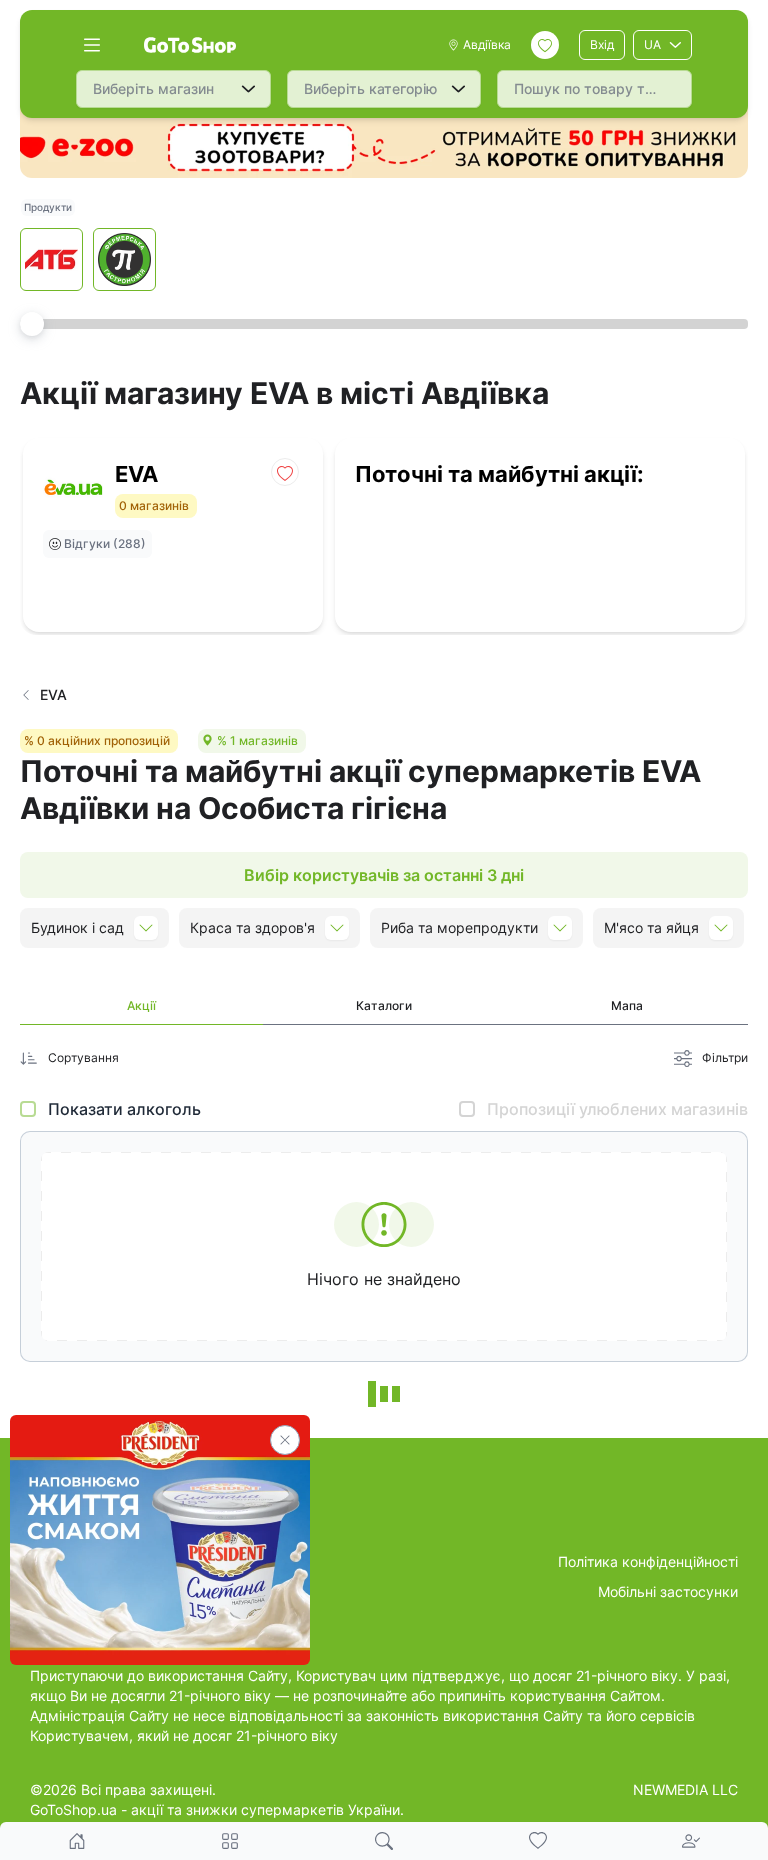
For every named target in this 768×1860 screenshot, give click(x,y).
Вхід (602, 44)
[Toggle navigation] (92, 45)
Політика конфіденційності (648, 1561)
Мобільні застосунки (668, 1591)
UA (652, 44)
